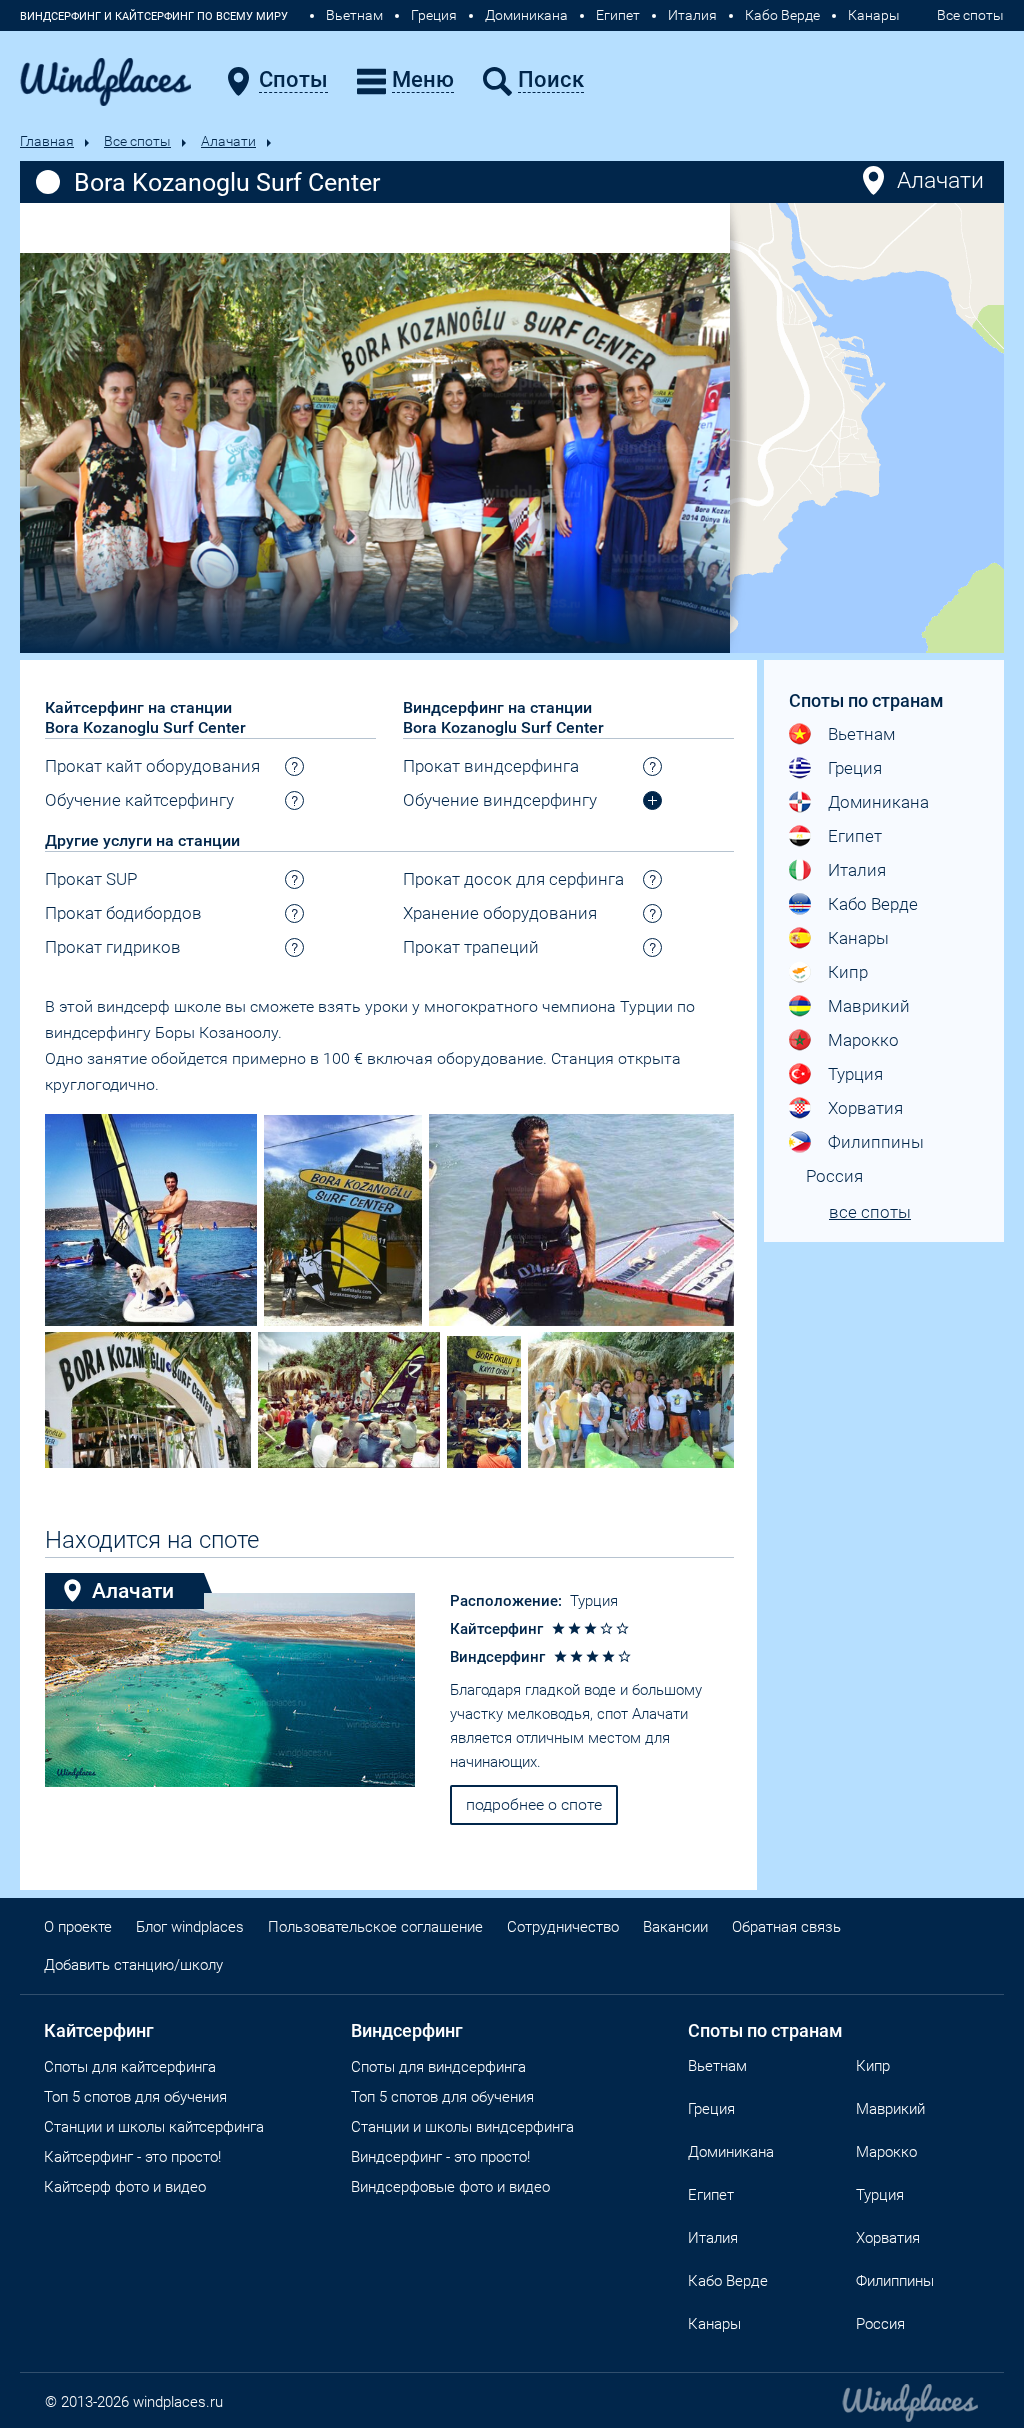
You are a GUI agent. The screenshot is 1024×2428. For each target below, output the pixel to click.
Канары (874, 15)
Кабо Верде (782, 15)
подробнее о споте (534, 1804)
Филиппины (876, 1142)
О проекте (78, 1927)
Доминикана (526, 15)
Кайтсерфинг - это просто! (132, 2157)
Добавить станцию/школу (133, 1965)
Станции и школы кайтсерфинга (154, 2127)
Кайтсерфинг (99, 2030)
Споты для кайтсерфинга (130, 2067)
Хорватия (865, 1108)
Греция (434, 15)
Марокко (863, 1040)
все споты (870, 1212)
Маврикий (869, 1006)
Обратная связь (786, 1927)
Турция (594, 1601)
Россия (834, 1176)
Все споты (970, 15)
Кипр (848, 972)
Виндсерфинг (407, 2030)
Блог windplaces (190, 1927)
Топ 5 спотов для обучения (135, 2097)
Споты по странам (765, 2030)
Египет (618, 15)
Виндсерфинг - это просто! (440, 2157)
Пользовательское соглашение (375, 1927)
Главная (47, 141)
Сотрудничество (563, 1927)
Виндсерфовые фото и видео (450, 2187)
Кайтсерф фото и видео (125, 2187)
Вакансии (675, 1927)
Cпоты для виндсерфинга (438, 2067)
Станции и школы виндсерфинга (462, 2127)
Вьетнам (354, 15)
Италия (692, 15)
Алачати (228, 141)
